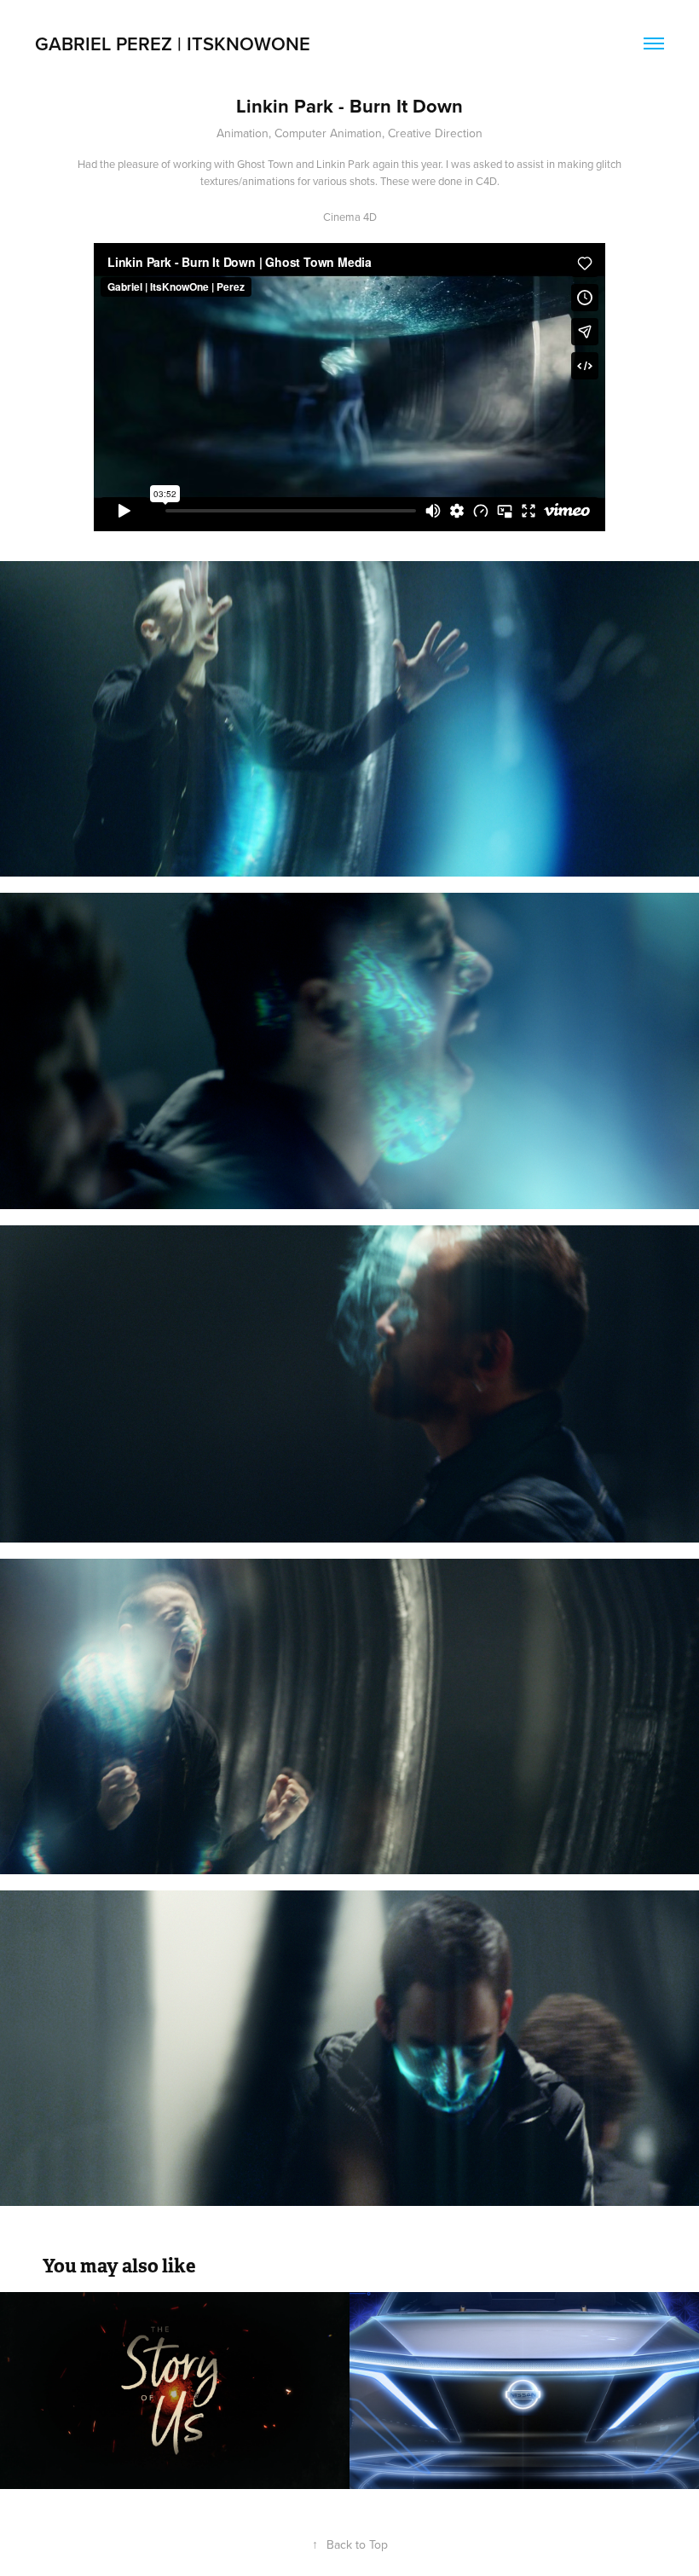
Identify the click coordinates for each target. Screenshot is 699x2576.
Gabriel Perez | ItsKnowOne (173, 43)
